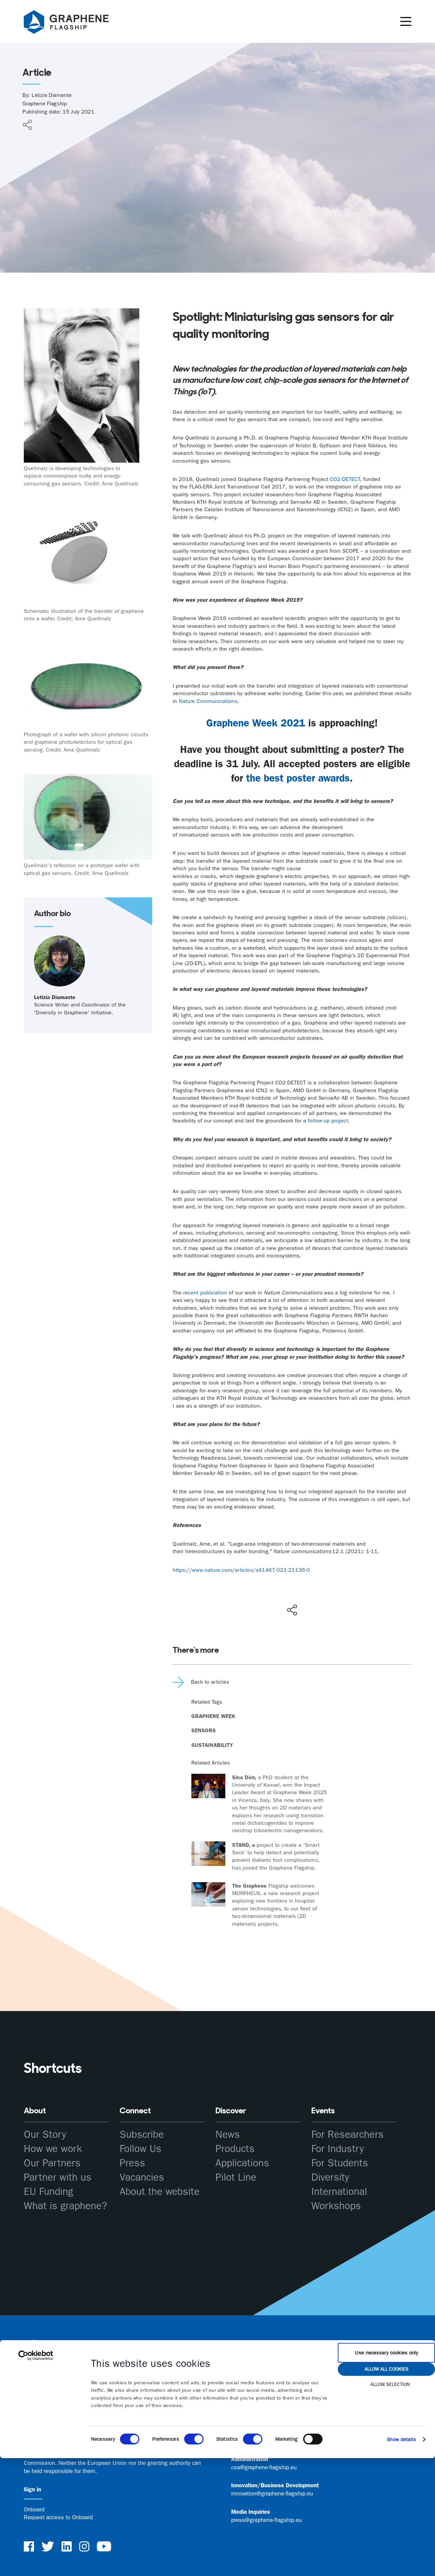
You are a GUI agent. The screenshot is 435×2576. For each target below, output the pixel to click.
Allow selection (390, 2384)
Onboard (34, 2509)
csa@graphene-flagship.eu (264, 2467)
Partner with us (58, 2177)
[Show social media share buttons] (292, 1610)
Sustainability (212, 1745)
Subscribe (142, 2135)
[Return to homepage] (75, 23)
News (228, 2135)
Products (235, 2149)
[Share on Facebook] (294, 1585)
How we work (53, 2149)
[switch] (194, 2439)
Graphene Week (213, 1716)
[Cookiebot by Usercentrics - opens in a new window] (36, 2355)
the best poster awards (298, 778)
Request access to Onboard (58, 2517)
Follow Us (141, 2149)
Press (132, 2163)
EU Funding (48, 2192)
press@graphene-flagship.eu (266, 2520)
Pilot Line (236, 2177)
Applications (242, 2163)
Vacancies (142, 2177)
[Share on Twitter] (270, 1596)
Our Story (45, 2135)
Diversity (330, 2177)
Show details (401, 2439)
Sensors (204, 1730)
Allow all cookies (387, 2369)
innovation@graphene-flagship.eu (272, 2493)
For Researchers (347, 2135)
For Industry (338, 2149)
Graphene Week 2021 (256, 723)
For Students (340, 2163)
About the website (160, 2192)
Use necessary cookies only (387, 2353)
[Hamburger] (406, 21)
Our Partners (52, 2163)
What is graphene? (65, 2206)
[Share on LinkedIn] (317, 1596)
